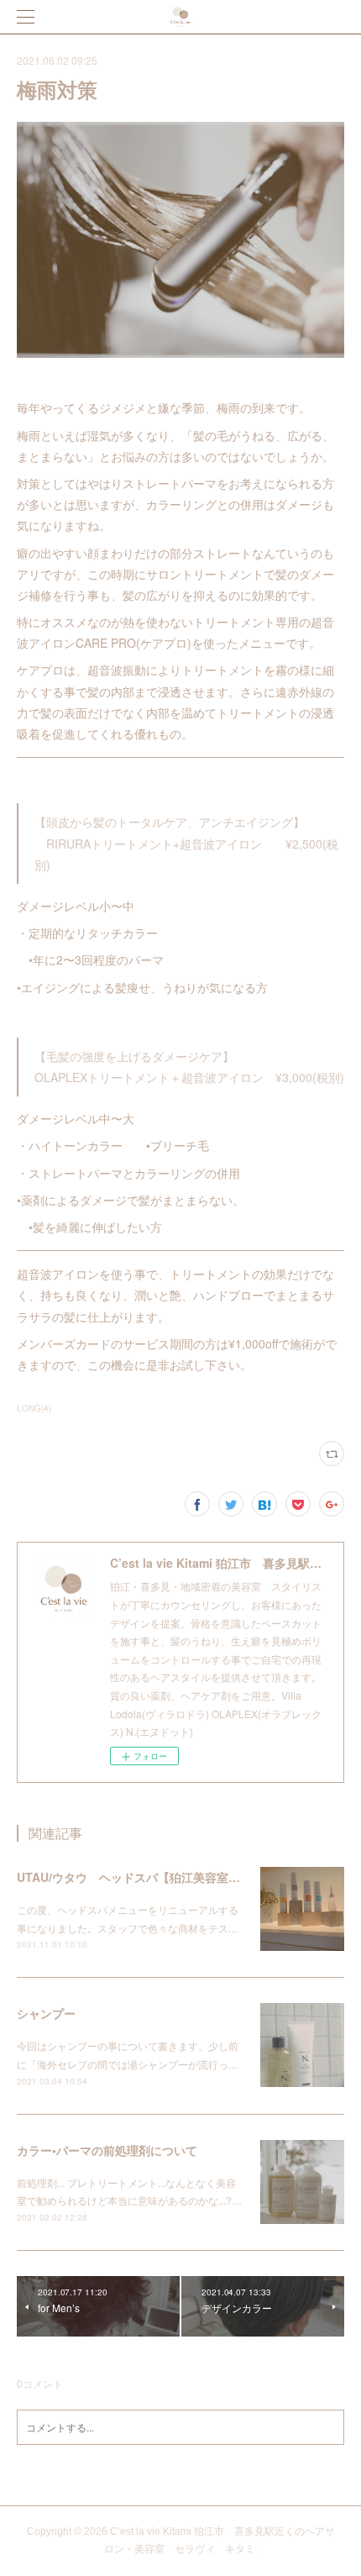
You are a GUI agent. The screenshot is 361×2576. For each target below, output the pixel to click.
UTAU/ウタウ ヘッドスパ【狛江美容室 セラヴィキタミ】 (175, 1877)
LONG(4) (34, 1408)
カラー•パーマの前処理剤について (107, 2150)
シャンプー (46, 2013)
